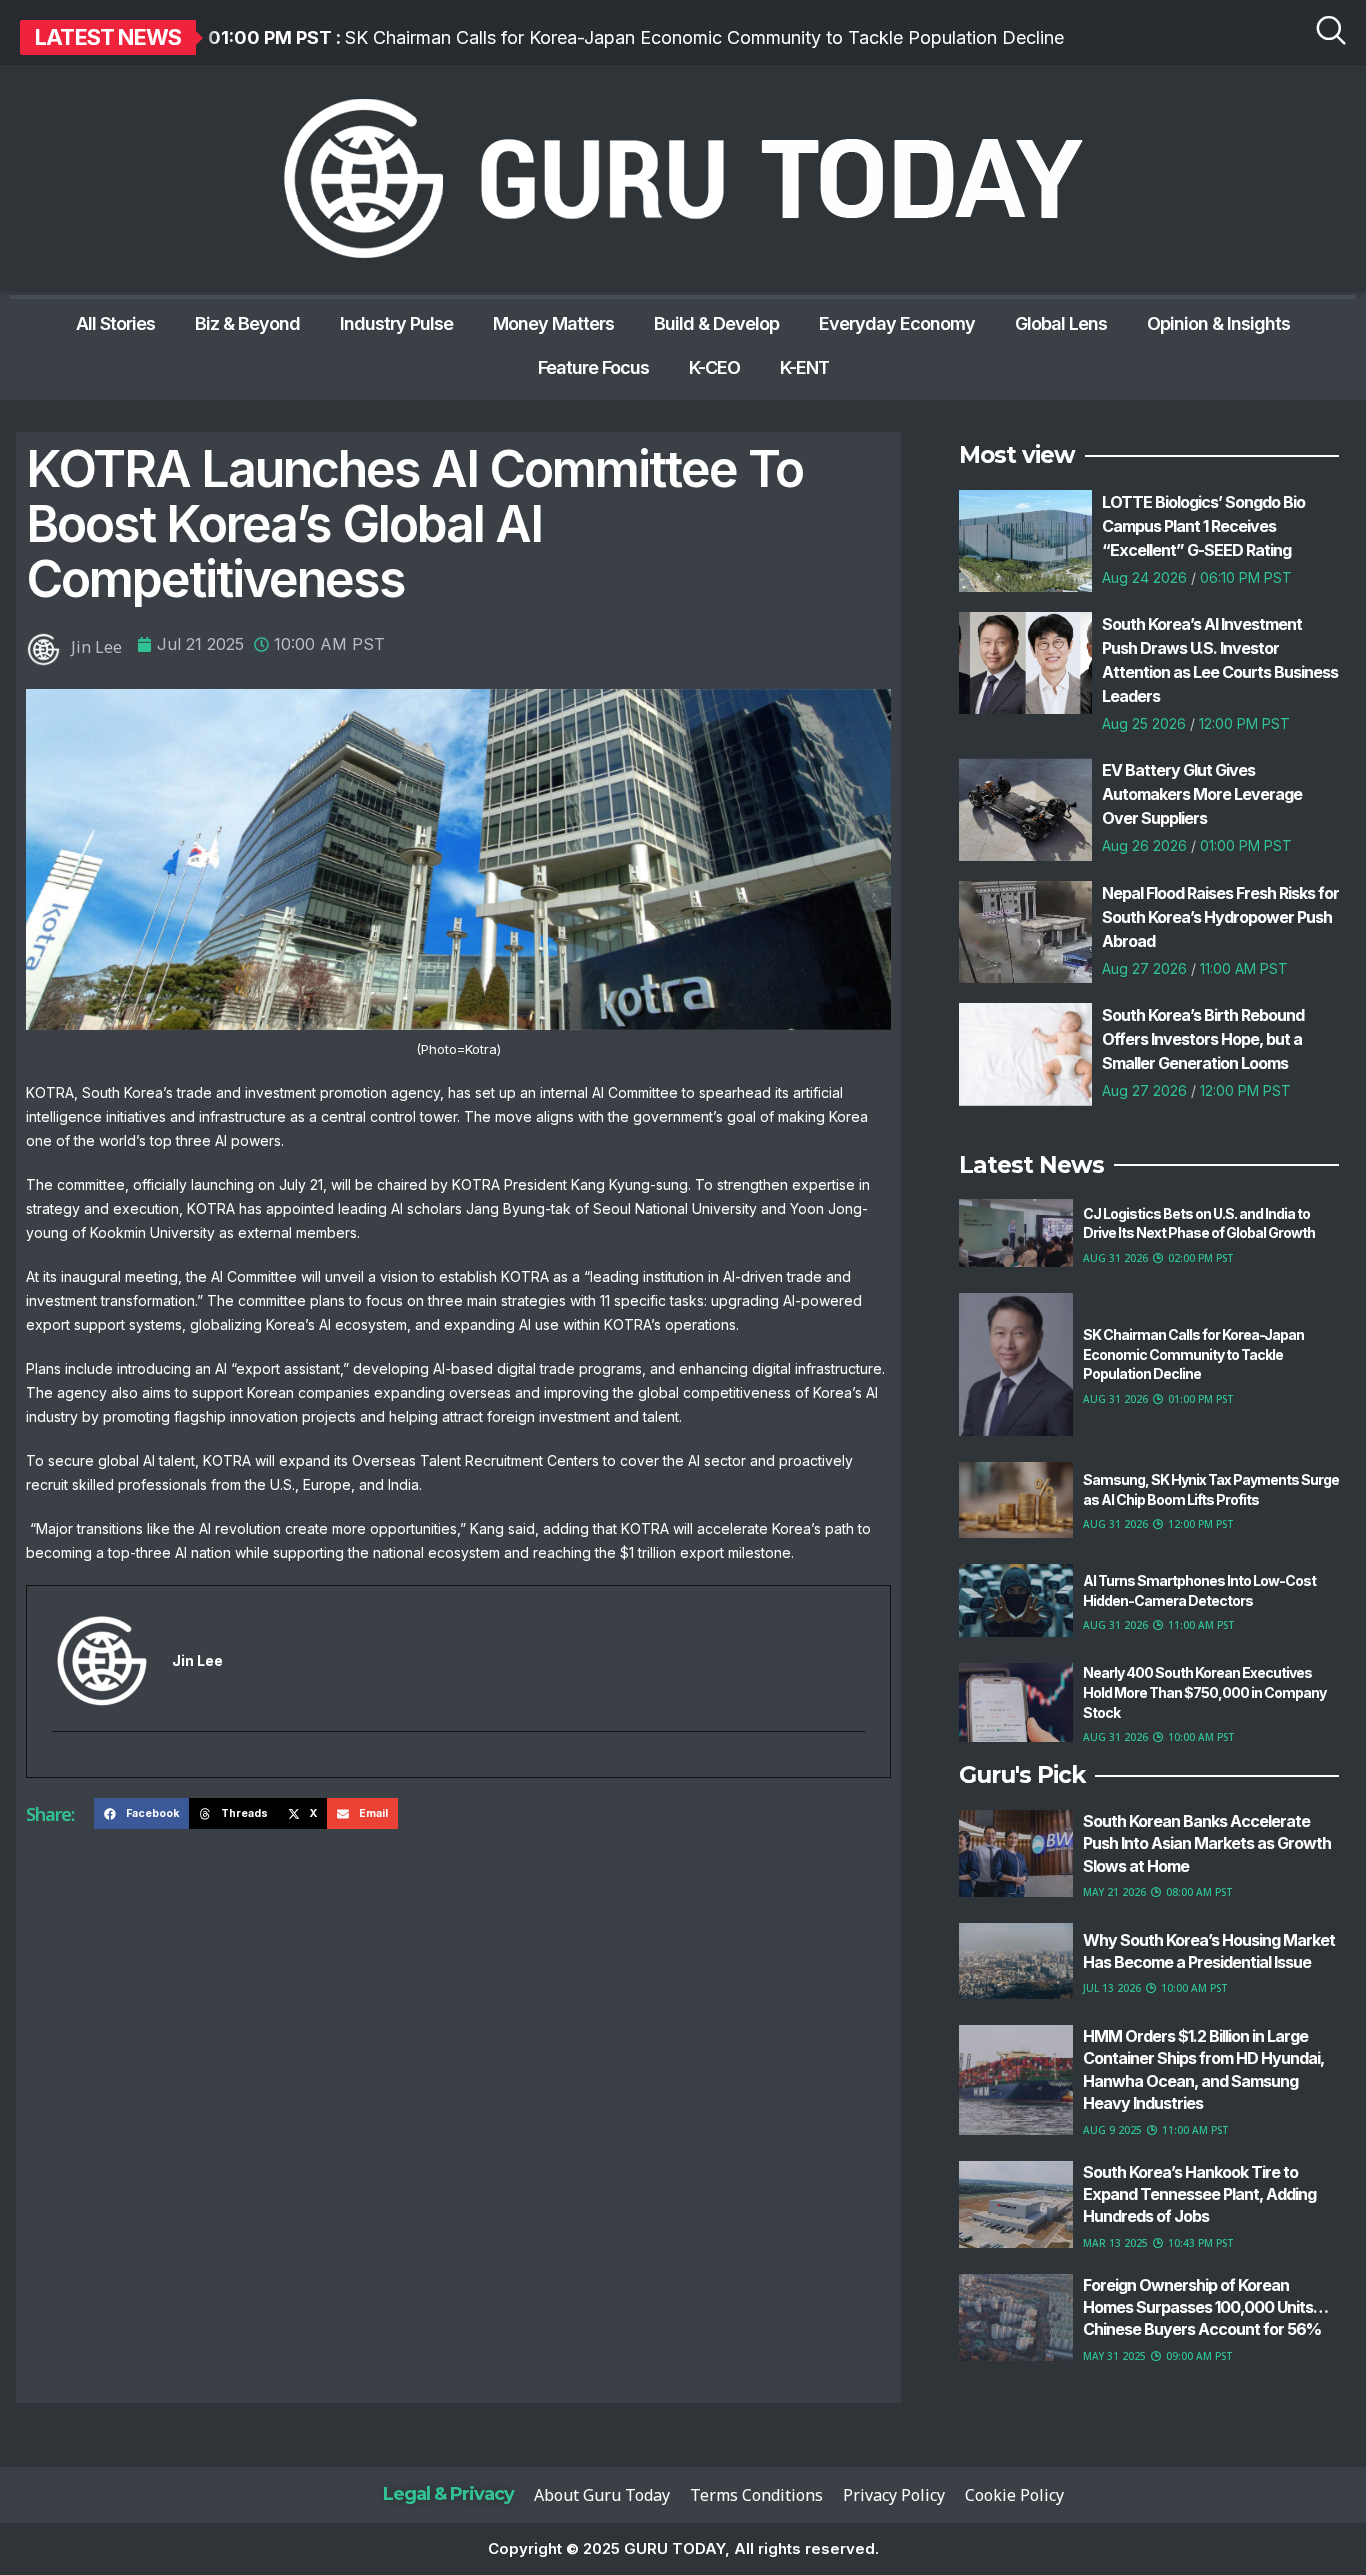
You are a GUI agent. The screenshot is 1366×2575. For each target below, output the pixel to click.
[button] (141, 1814)
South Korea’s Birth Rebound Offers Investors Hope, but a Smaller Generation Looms (1203, 1039)
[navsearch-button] (1331, 35)
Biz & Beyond (247, 323)
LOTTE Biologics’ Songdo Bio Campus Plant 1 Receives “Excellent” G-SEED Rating (1203, 526)
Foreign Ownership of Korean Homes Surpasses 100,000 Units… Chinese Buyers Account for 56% (1205, 2307)
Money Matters (553, 323)
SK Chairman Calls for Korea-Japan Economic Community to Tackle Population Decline (636, 37)
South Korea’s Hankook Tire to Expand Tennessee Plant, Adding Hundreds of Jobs (1199, 2194)
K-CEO (714, 367)
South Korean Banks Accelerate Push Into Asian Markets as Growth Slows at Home (1207, 1843)
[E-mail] (64, 1766)
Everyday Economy (897, 323)
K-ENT (804, 367)
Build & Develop (716, 323)
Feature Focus (593, 367)
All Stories (115, 323)
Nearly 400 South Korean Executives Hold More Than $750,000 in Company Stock (1204, 1692)
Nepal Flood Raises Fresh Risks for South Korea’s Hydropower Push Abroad (1220, 917)
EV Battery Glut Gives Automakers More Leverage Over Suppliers (1202, 794)
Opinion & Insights (1218, 323)
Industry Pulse (396, 323)
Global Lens (1061, 323)
